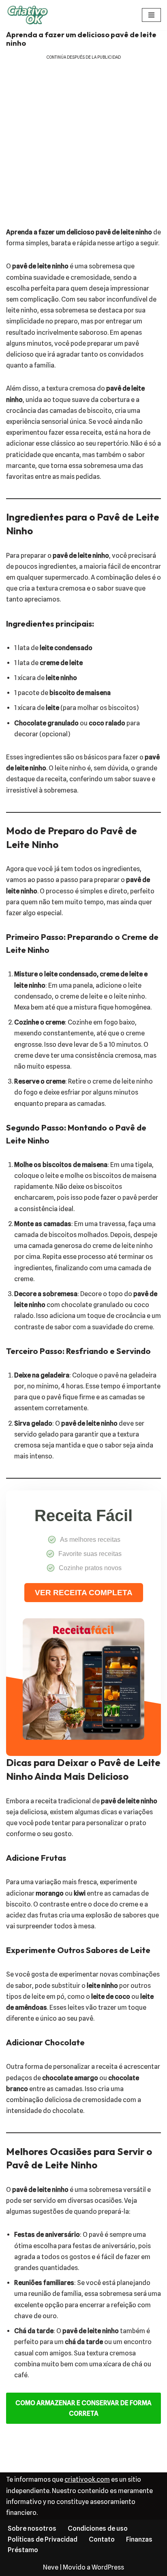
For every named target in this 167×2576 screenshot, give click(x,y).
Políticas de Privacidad (43, 2539)
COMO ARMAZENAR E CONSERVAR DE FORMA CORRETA (83, 2408)
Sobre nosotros (32, 2528)
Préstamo (23, 2550)
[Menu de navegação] (151, 15)
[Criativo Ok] (30, 15)
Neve (51, 2567)
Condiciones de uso (98, 2528)
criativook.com (87, 2479)
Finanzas (139, 2539)
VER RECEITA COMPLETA (84, 1593)
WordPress (108, 2567)
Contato (102, 2539)
